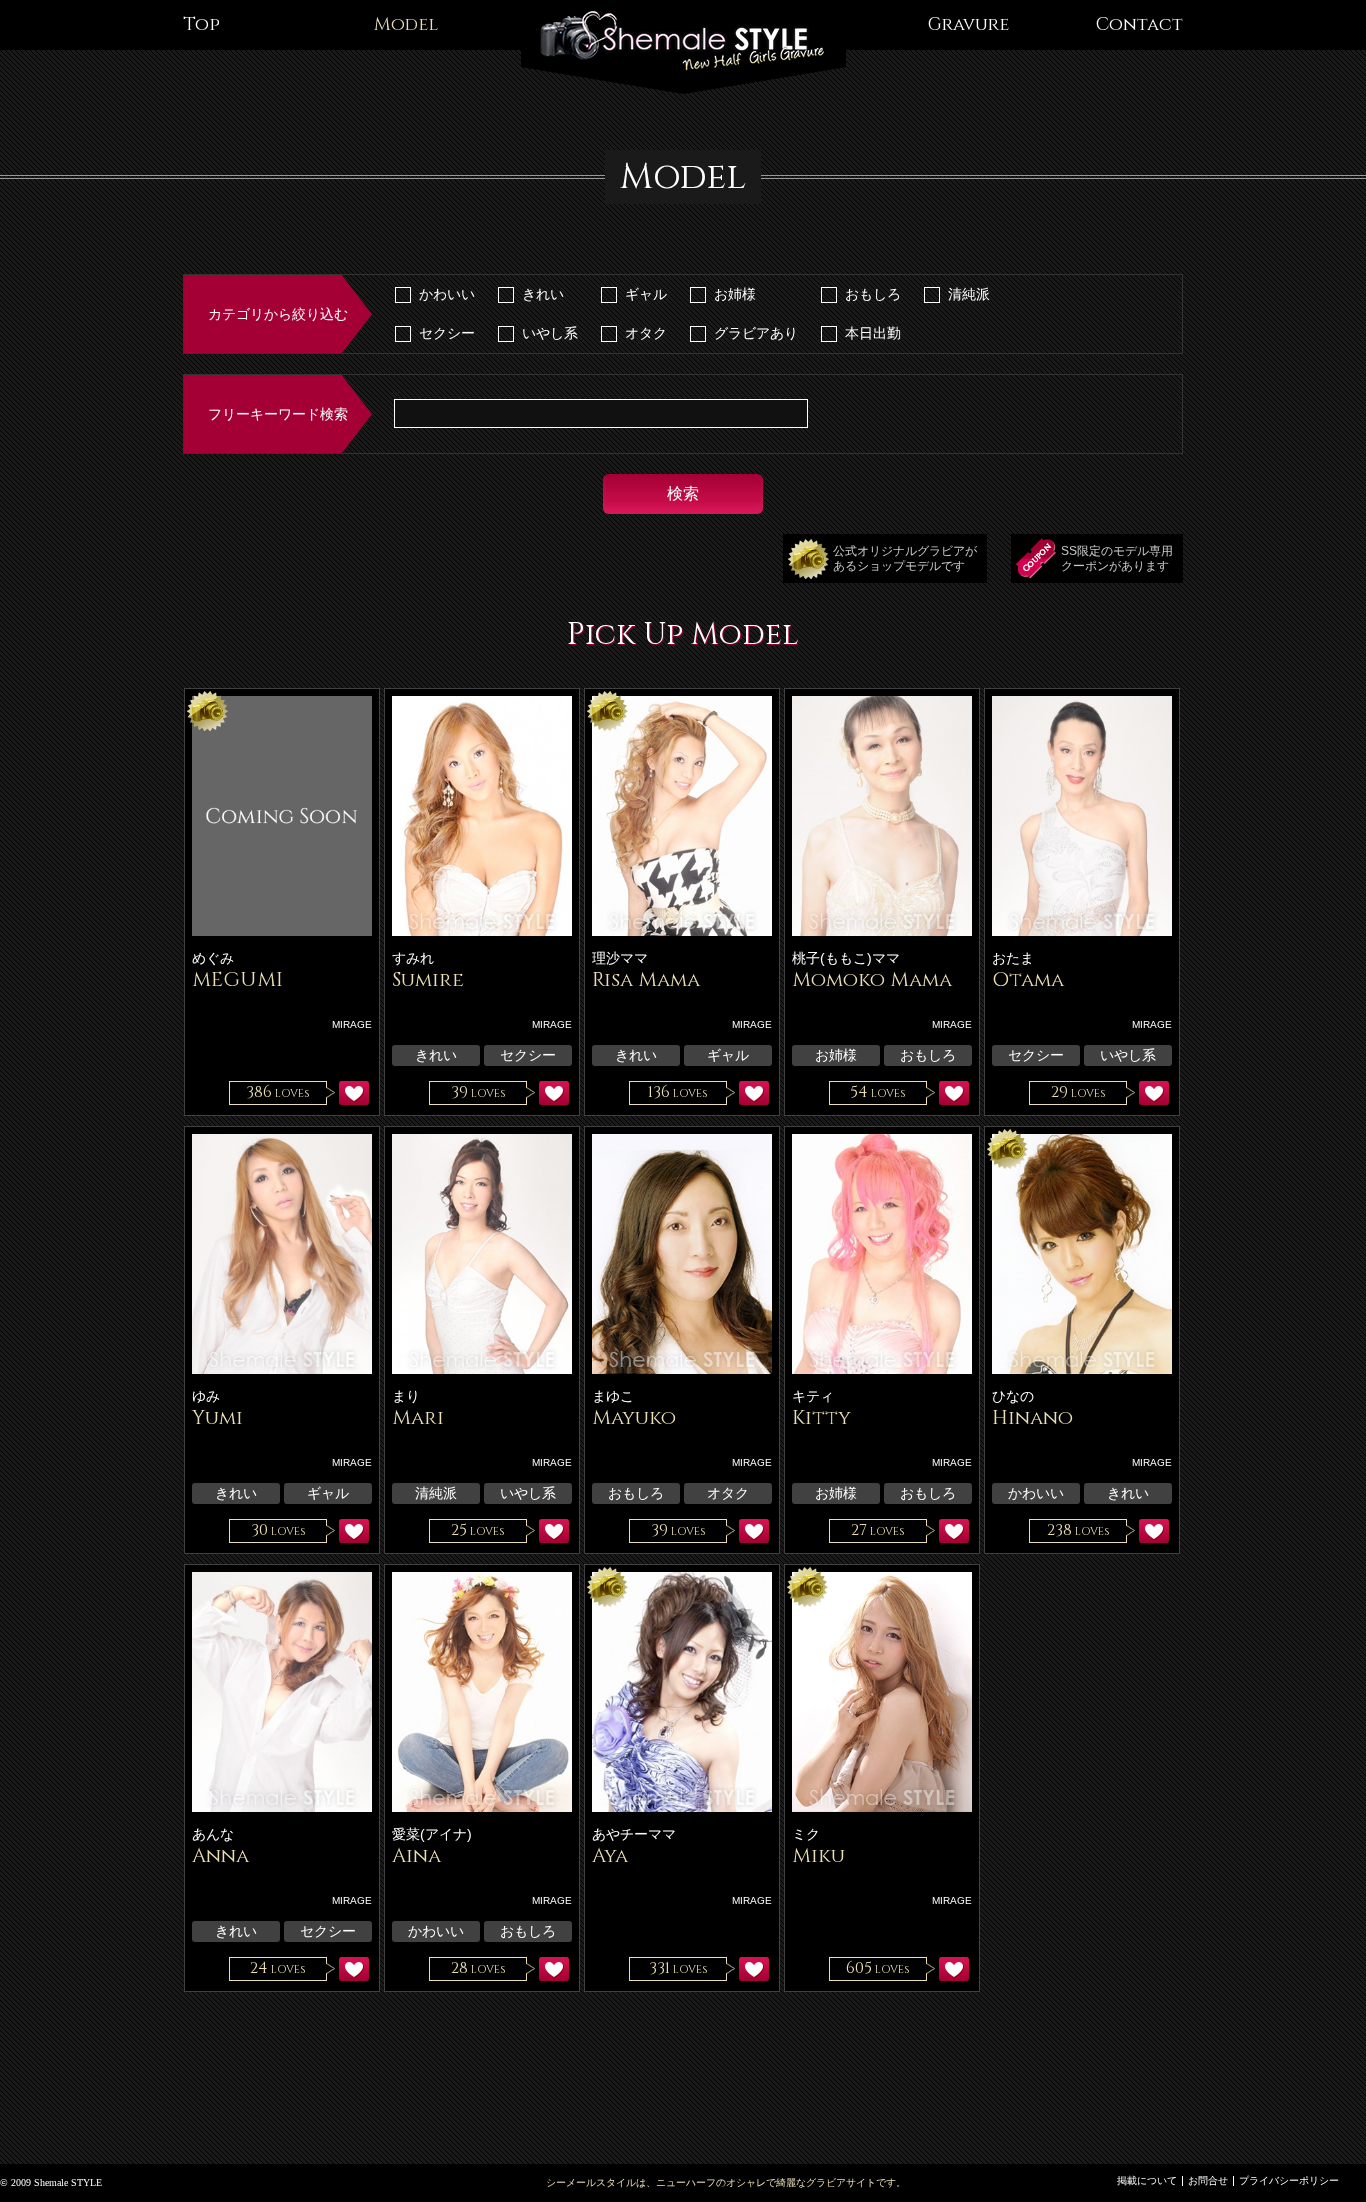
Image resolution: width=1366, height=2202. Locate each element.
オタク (646, 333)
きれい (543, 294)
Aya (610, 1855)
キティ (813, 1396)
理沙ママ (620, 958)
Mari (418, 1417)
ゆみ (206, 1396)
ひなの (1013, 1396)
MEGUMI (237, 979)
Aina (416, 1855)
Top (201, 24)
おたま (1013, 958)
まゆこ (613, 1396)
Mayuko (634, 1417)
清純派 (969, 294)
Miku (818, 1855)
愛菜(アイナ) (432, 1834)
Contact (1139, 24)
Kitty (821, 1417)
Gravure (968, 24)
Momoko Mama (872, 979)
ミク (806, 1834)
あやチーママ (634, 1834)
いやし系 (550, 333)
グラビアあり (756, 333)
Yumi (217, 1417)
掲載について (1147, 2180)
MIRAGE (352, 1024)
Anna (220, 1855)
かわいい (447, 294)
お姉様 (735, 294)
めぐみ (213, 958)
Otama (1028, 979)
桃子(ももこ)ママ (846, 958)
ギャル (646, 294)
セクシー (447, 333)
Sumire (428, 979)
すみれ (413, 958)
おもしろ (873, 294)
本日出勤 (873, 333)
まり (406, 1396)
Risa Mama (646, 979)
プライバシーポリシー (1289, 2180)
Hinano (1032, 1417)
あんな (213, 1834)
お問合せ (1208, 2180)
